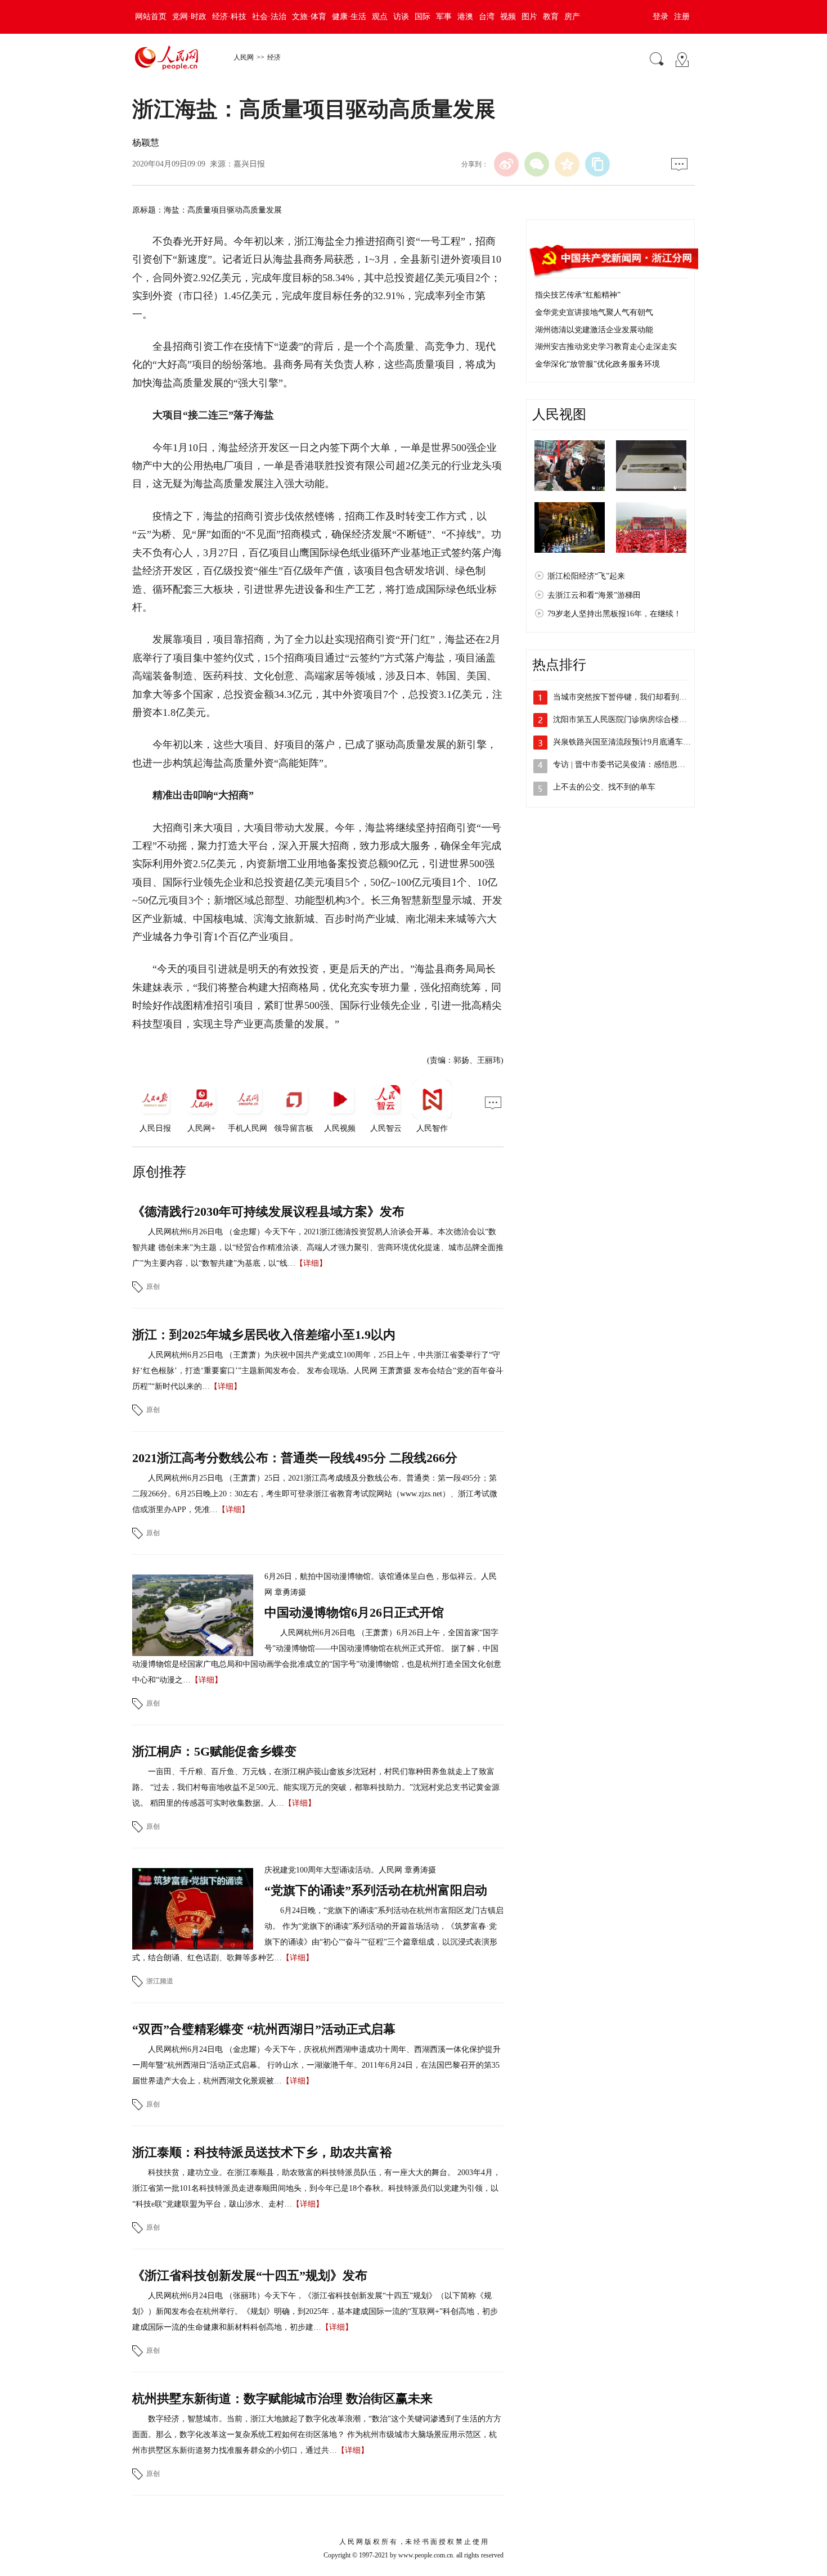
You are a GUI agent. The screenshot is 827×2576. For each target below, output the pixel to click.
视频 (508, 17)
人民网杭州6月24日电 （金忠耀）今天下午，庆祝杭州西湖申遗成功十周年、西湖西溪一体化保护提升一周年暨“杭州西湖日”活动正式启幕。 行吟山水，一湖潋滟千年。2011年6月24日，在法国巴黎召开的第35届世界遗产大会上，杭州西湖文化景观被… (316, 2065)
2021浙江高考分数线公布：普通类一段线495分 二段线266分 (295, 1458)
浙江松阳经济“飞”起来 (586, 576)
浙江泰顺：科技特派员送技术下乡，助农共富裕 (262, 2152)
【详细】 (311, 1263)
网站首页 (151, 17)
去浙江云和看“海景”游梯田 (594, 595)
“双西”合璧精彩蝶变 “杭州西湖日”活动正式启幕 (264, 2029)
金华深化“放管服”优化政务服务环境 (597, 364)
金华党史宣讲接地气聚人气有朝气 (594, 312)
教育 (551, 17)
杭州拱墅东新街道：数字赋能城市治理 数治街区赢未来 (282, 2399)
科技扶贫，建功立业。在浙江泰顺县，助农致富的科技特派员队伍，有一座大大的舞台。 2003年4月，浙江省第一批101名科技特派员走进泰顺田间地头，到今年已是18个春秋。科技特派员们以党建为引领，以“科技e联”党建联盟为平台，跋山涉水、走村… (316, 2188)
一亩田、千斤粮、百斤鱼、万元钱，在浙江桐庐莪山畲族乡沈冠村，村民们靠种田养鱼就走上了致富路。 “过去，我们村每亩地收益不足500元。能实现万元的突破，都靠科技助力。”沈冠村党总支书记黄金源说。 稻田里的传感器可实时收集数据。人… (316, 1787)
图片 (529, 17)
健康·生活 (349, 17)
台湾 (487, 17)
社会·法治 (269, 17)
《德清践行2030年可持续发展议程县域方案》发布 (268, 1212)
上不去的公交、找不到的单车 (604, 787)
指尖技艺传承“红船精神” (578, 295)
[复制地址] (597, 164)
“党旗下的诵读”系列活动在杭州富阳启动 (376, 1890)
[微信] (537, 164)
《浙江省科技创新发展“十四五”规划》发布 (250, 2275)
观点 (380, 17)
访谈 (401, 17)
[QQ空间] (567, 164)
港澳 (465, 17)
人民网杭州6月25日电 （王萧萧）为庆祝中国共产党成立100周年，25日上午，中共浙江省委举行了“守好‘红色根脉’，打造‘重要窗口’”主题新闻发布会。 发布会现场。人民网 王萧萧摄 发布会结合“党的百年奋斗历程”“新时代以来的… (318, 1371)
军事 (444, 17)
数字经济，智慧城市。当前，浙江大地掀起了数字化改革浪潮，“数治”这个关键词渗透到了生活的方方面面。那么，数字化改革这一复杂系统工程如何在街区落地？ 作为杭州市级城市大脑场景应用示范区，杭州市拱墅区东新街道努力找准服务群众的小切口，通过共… (317, 2435)
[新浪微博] (506, 164)
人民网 (244, 57)
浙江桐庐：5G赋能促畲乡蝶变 (214, 1751)
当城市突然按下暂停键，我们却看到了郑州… (632, 697)
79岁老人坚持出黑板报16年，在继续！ (614, 614)
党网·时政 (189, 17)
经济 (274, 57)
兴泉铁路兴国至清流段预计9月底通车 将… (627, 742)
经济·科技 (229, 17)
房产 (572, 17)
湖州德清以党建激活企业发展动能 (594, 330)
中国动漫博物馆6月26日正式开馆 (354, 1612)
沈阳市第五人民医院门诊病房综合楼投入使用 (632, 719)
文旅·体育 (309, 17)
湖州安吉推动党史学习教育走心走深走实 (606, 347)
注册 (682, 17)
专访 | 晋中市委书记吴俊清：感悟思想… (623, 764)
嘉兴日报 (249, 164)
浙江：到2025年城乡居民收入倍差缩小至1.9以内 (264, 1335)
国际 (423, 17)
